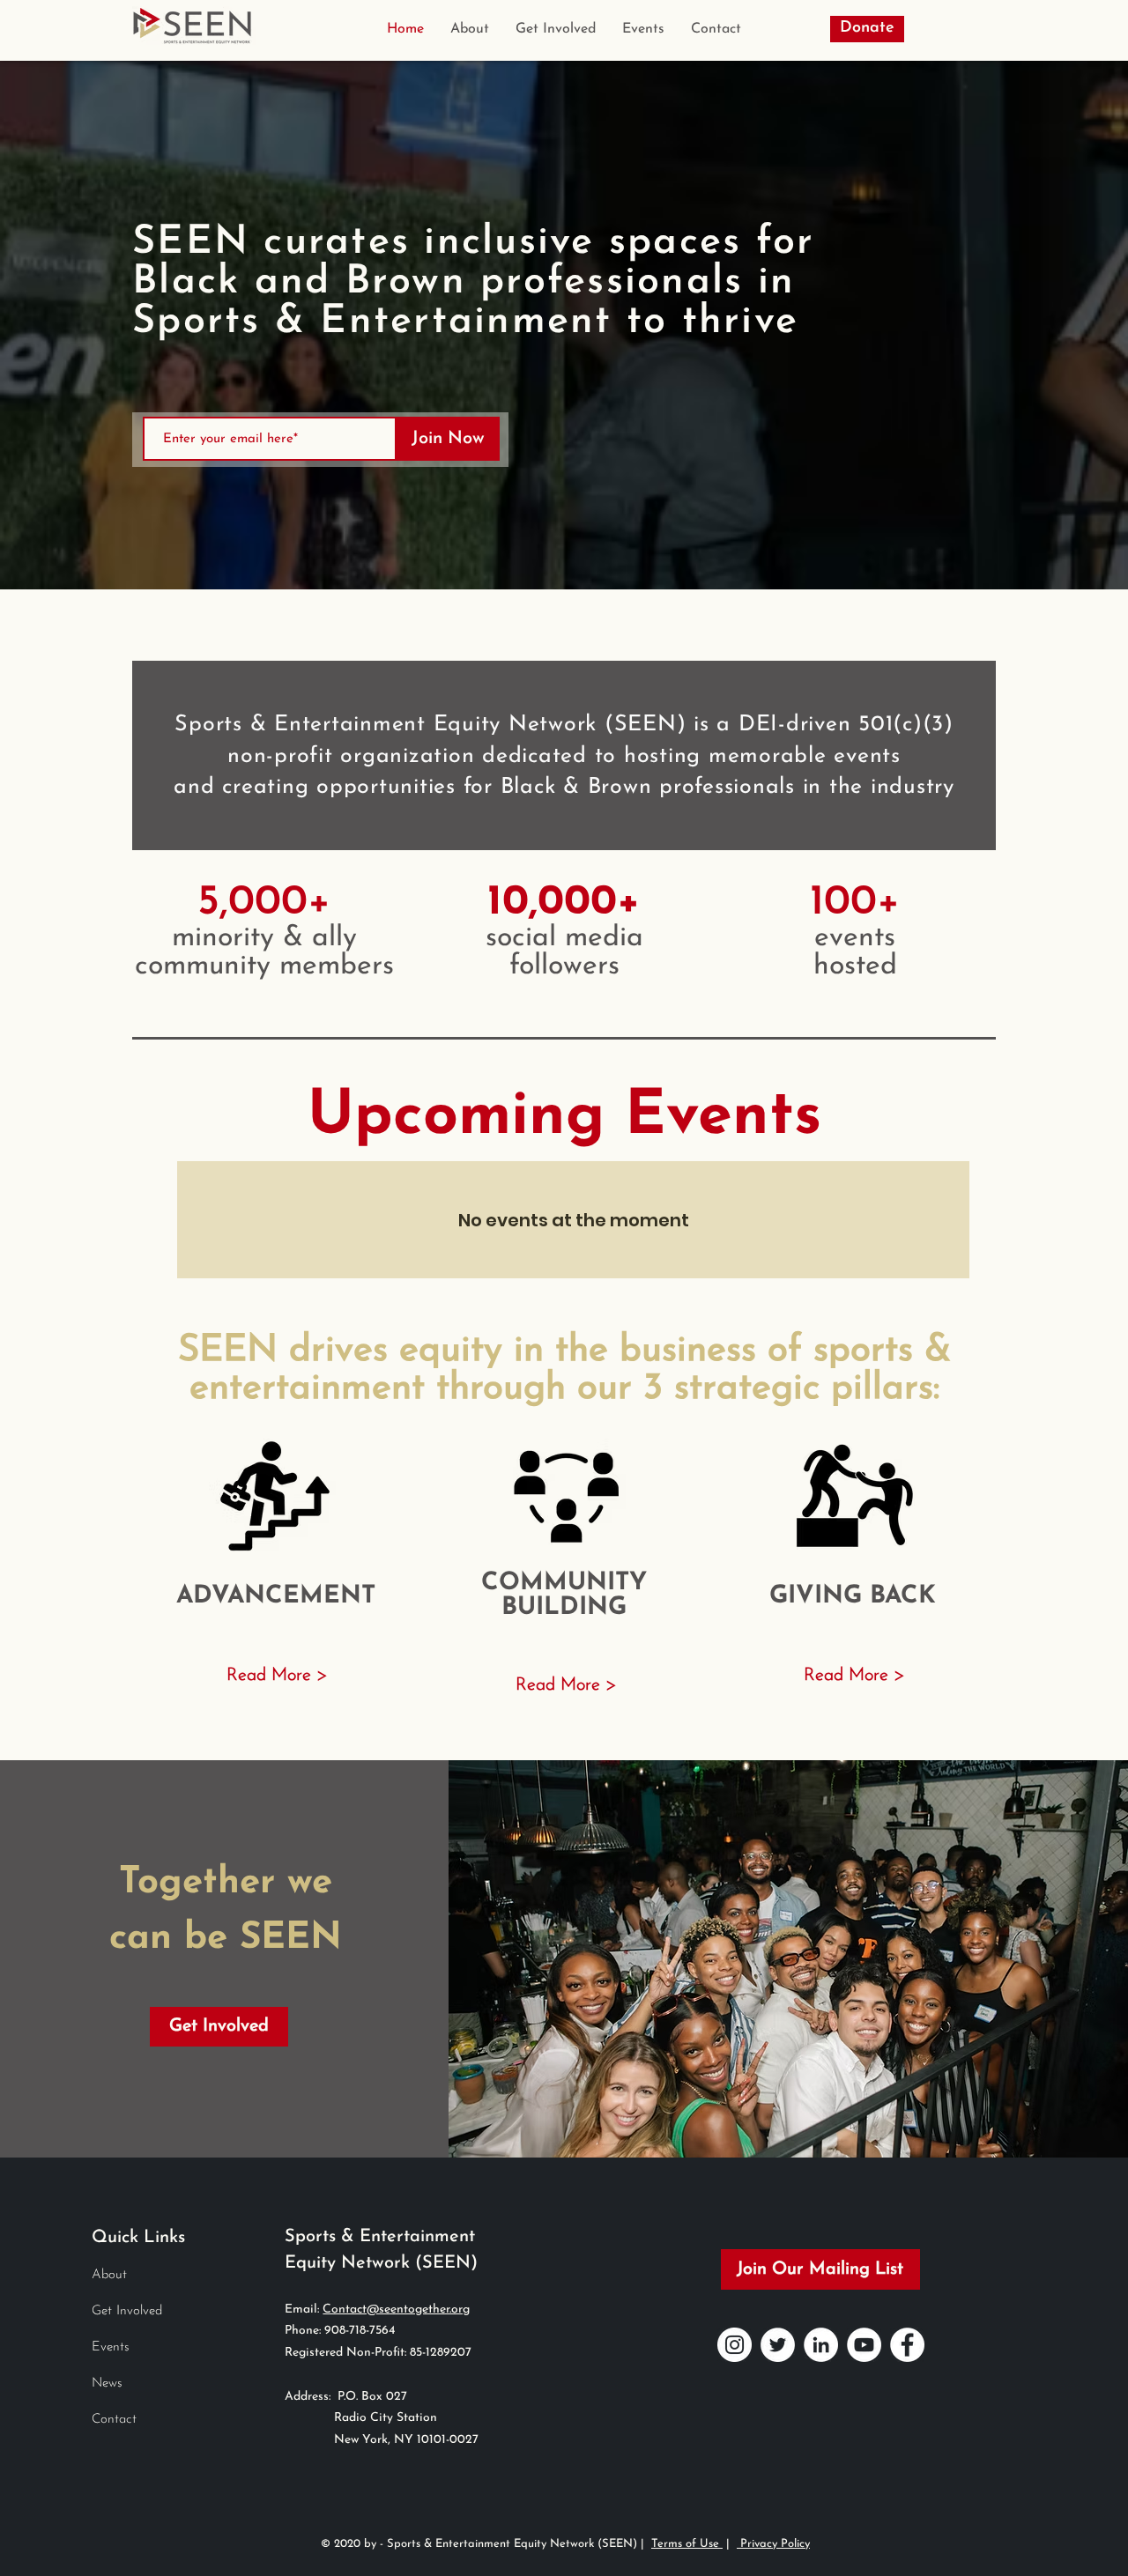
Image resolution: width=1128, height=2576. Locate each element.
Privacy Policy (773, 2544)
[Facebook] (907, 2345)
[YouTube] (864, 2345)
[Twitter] (778, 2345)
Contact (114, 2420)
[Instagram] (735, 2345)
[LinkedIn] (821, 2345)
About (109, 2275)
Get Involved (127, 2311)
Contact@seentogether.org (396, 2310)
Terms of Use (687, 2544)
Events (111, 2347)
